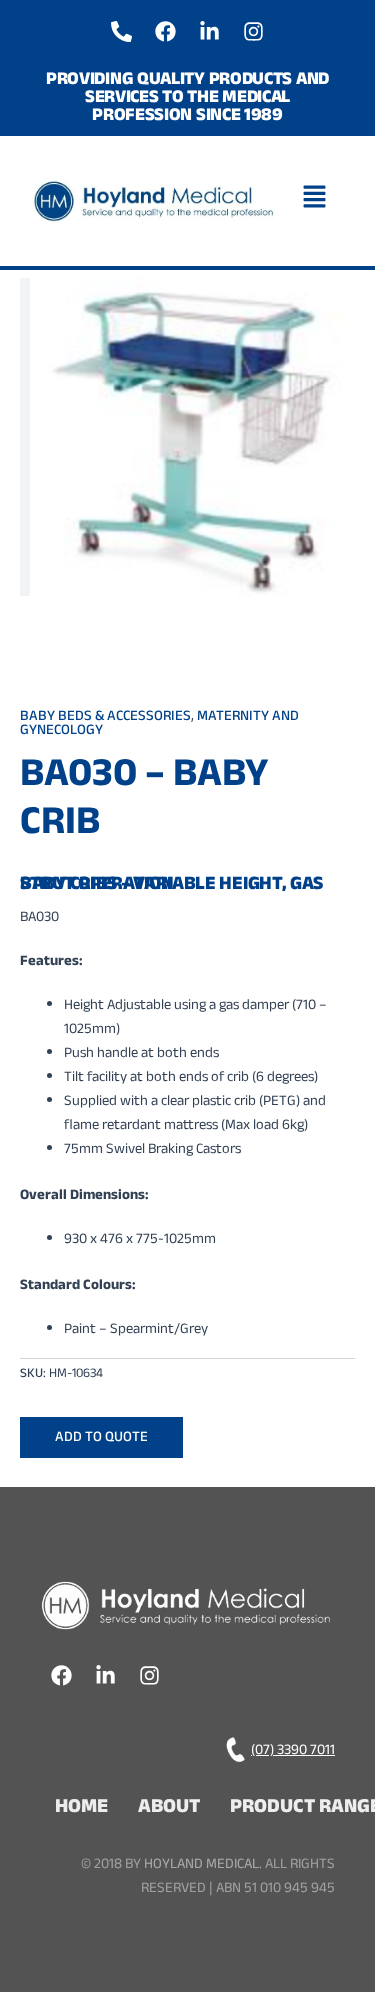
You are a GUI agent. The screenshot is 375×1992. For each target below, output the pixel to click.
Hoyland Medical (201, 1865)
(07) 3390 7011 (293, 1751)
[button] (320, 201)
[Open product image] (187, 437)
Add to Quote (101, 1438)
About (169, 1809)
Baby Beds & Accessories (105, 717)
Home (81, 1809)
